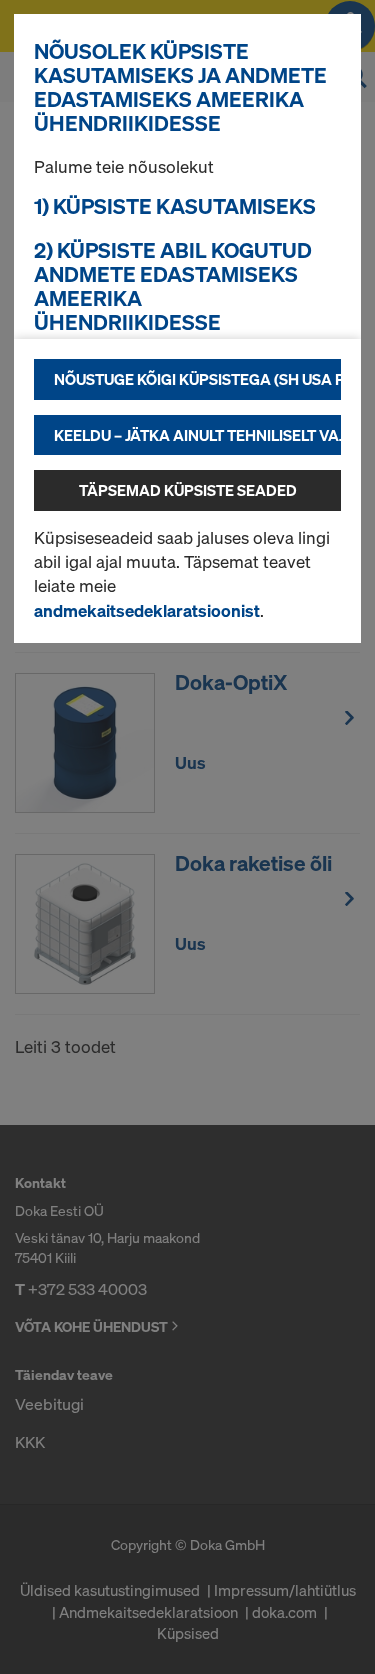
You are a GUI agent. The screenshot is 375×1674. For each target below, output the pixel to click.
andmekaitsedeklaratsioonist (147, 610)
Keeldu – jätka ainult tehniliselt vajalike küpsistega (197, 435)
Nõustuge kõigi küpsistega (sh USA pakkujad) (197, 379)
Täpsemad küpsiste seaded (188, 490)
